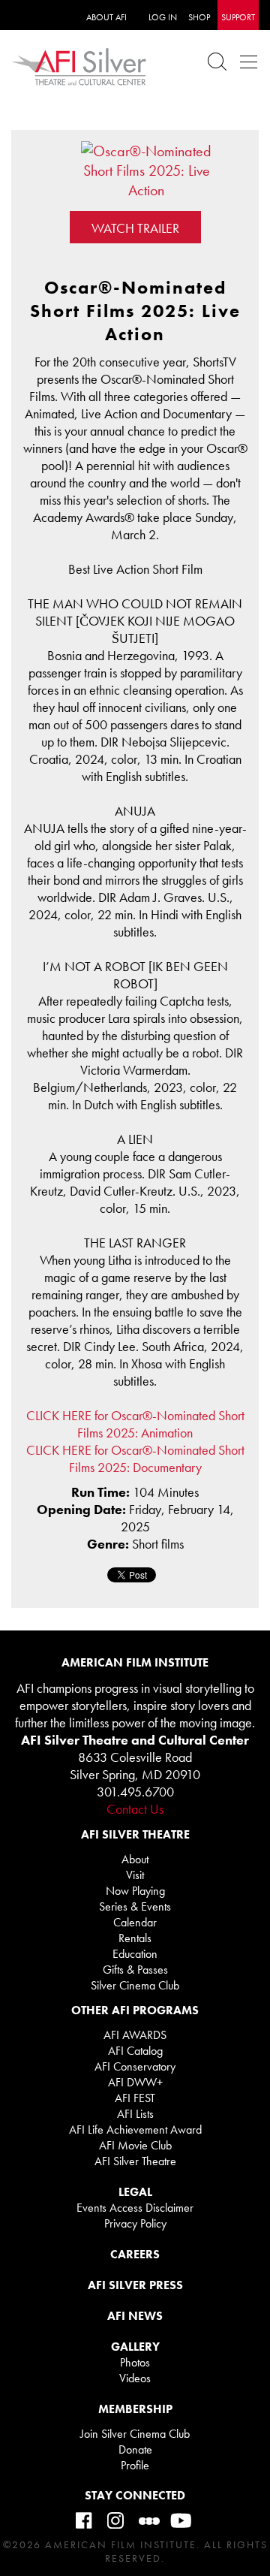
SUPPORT (238, 17)
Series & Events (135, 1906)
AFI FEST (135, 2098)
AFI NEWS (135, 2316)
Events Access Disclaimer (135, 2208)
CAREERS (135, 2254)
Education (135, 1954)
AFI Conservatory (135, 2066)
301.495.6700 (135, 1792)
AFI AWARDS (135, 2035)
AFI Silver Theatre (135, 2161)
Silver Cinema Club (135, 1985)
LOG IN (163, 17)
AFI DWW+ (135, 2082)
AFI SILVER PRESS (135, 2285)
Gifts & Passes (135, 1970)
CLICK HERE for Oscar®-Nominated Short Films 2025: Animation (135, 1424)
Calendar (135, 1922)
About (135, 1859)
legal (135, 2192)
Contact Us (135, 1809)
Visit (135, 1875)
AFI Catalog (135, 2051)
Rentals (135, 1938)
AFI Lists (135, 2114)
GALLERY (135, 2347)
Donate (135, 2449)
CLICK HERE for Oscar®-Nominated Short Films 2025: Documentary (135, 1458)
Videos (135, 2378)
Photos (135, 2362)
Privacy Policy (135, 2223)
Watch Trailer (135, 228)
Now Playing (135, 1891)
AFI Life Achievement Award (135, 2130)
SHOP (199, 17)
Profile (135, 2465)
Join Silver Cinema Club (135, 2434)
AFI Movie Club (135, 2145)
